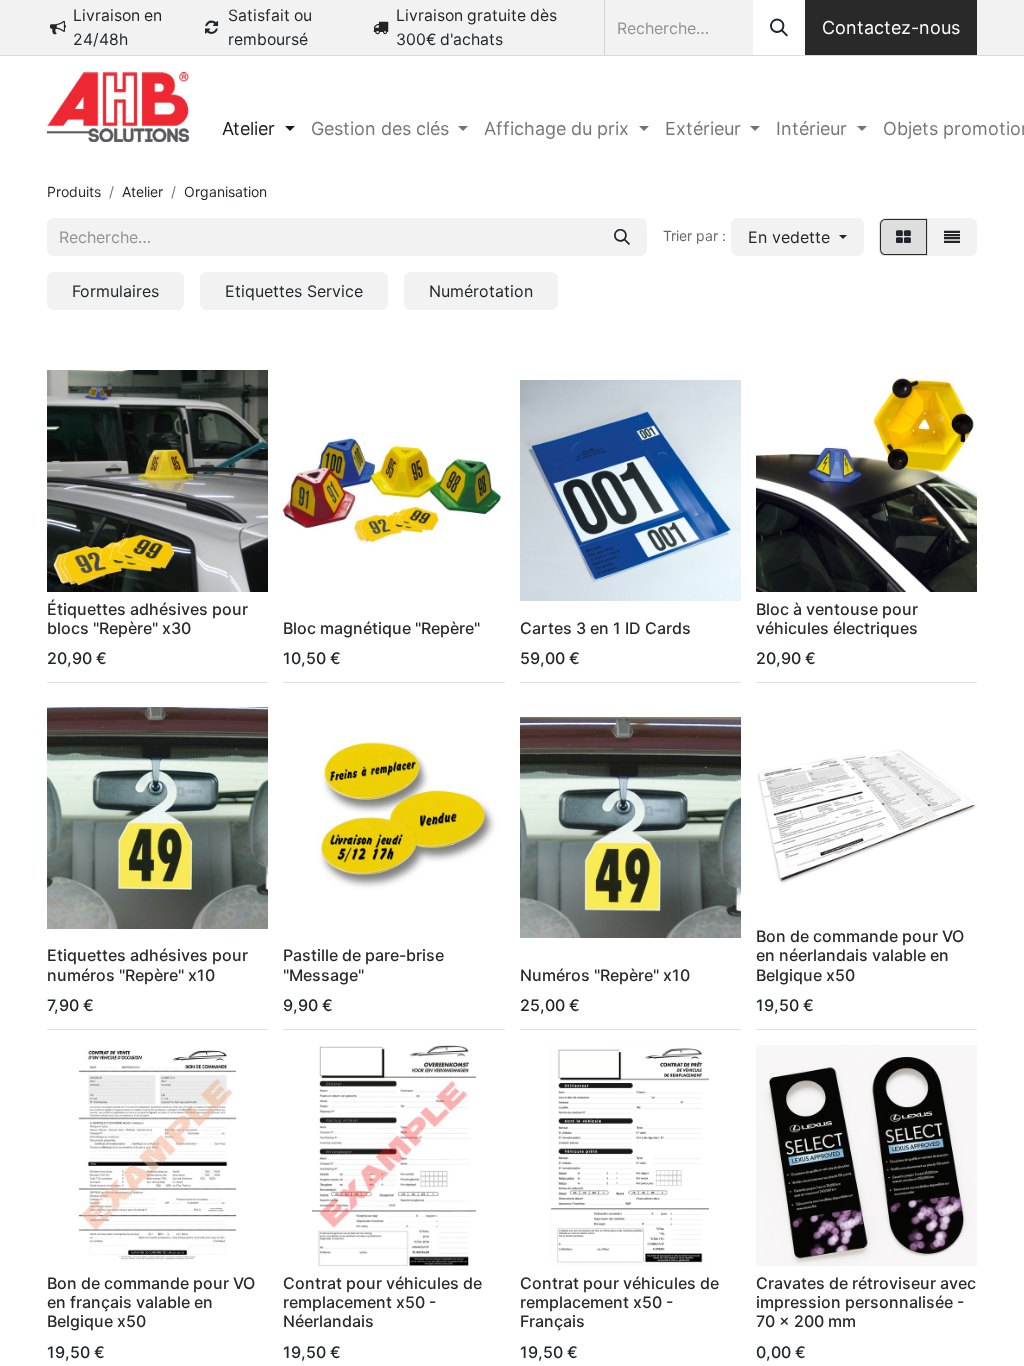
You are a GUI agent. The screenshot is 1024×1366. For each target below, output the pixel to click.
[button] (797, 237)
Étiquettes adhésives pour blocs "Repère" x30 (147, 618)
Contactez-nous (891, 27)
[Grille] (903, 237)
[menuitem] (258, 128)
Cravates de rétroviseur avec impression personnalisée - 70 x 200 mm (866, 1302)
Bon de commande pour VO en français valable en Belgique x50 (151, 1302)
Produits (74, 191)
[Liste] (952, 237)
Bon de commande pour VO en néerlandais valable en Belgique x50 (860, 955)
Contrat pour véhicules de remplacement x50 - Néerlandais (382, 1302)
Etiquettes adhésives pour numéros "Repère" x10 (147, 964)
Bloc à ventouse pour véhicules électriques (837, 618)
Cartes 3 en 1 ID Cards (605, 628)
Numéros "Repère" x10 (605, 975)
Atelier (142, 191)
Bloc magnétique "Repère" (381, 628)
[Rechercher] (779, 27)
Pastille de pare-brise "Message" (363, 964)
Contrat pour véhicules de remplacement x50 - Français (619, 1302)
